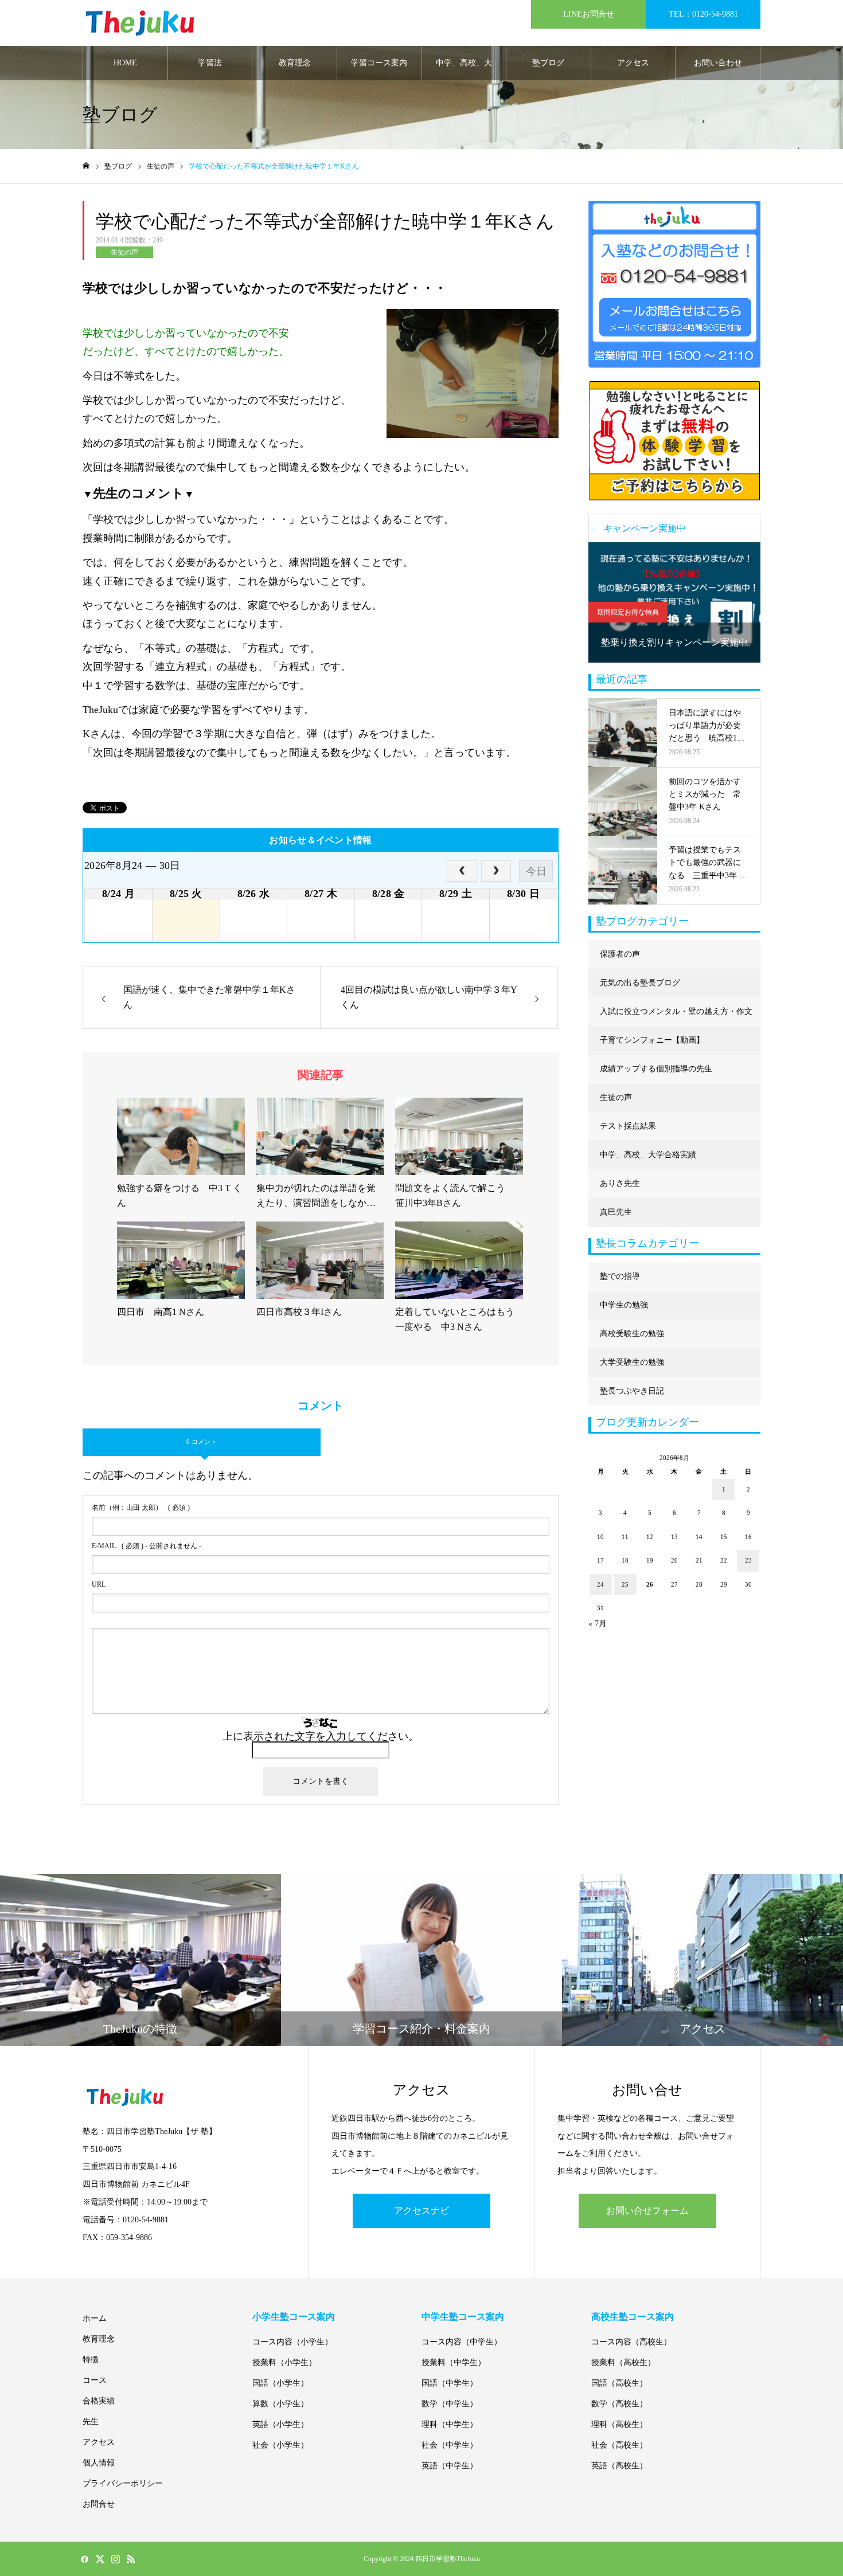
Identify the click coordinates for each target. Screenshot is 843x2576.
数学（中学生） (450, 2404)
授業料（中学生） (454, 2362)
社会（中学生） (450, 2445)
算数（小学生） (280, 2404)
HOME (125, 63)
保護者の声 (620, 954)
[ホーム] (86, 166)
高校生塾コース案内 (633, 2317)
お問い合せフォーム (647, 2211)
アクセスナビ (421, 2211)
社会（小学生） (280, 2445)
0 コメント (202, 1442)
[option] (674, 602)
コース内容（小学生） (292, 2342)
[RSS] (131, 2559)
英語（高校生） (619, 2466)
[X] (100, 2559)
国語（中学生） (450, 2383)
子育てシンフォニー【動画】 (652, 1040)
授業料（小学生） (284, 2362)
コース (95, 2380)
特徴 (91, 2360)
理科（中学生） (450, 2424)
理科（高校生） (619, 2424)
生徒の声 (124, 252)
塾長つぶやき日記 (632, 1391)
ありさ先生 (620, 1183)
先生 (91, 2422)
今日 (536, 871)
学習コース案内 (379, 63)
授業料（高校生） (623, 2362)
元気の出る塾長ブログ (640, 983)
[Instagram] (115, 2559)
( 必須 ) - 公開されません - (147, 1546)
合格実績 (99, 2401)
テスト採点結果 (628, 1126)
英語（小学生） (280, 2424)
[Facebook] (84, 2559)
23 (748, 1560)
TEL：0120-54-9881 (703, 14)
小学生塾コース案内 (294, 2317)
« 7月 (598, 1624)
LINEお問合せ (589, 14)
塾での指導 (620, 1276)
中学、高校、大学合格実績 (464, 69)
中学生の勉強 (624, 1305)
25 (625, 1584)
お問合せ (99, 2504)
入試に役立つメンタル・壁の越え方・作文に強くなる (676, 1017)
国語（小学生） (280, 2383)
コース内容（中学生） (462, 2342)
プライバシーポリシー (123, 2483)
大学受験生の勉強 (632, 1362)
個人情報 (99, 2463)
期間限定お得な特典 (628, 612)
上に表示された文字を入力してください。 (321, 1736)
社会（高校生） (619, 2445)
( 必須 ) (141, 1508)
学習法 (210, 63)
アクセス (633, 63)
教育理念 (295, 63)
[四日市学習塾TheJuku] (140, 23)
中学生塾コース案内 (463, 2317)
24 (600, 1584)
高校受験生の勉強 (632, 1334)
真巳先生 (616, 1212)
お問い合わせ (718, 63)
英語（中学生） (450, 2466)
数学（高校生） (619, 2404)
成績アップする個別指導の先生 (656, 1069)
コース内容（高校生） (631, 2342)
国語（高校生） (619, 2383)
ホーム (95, 2318)
